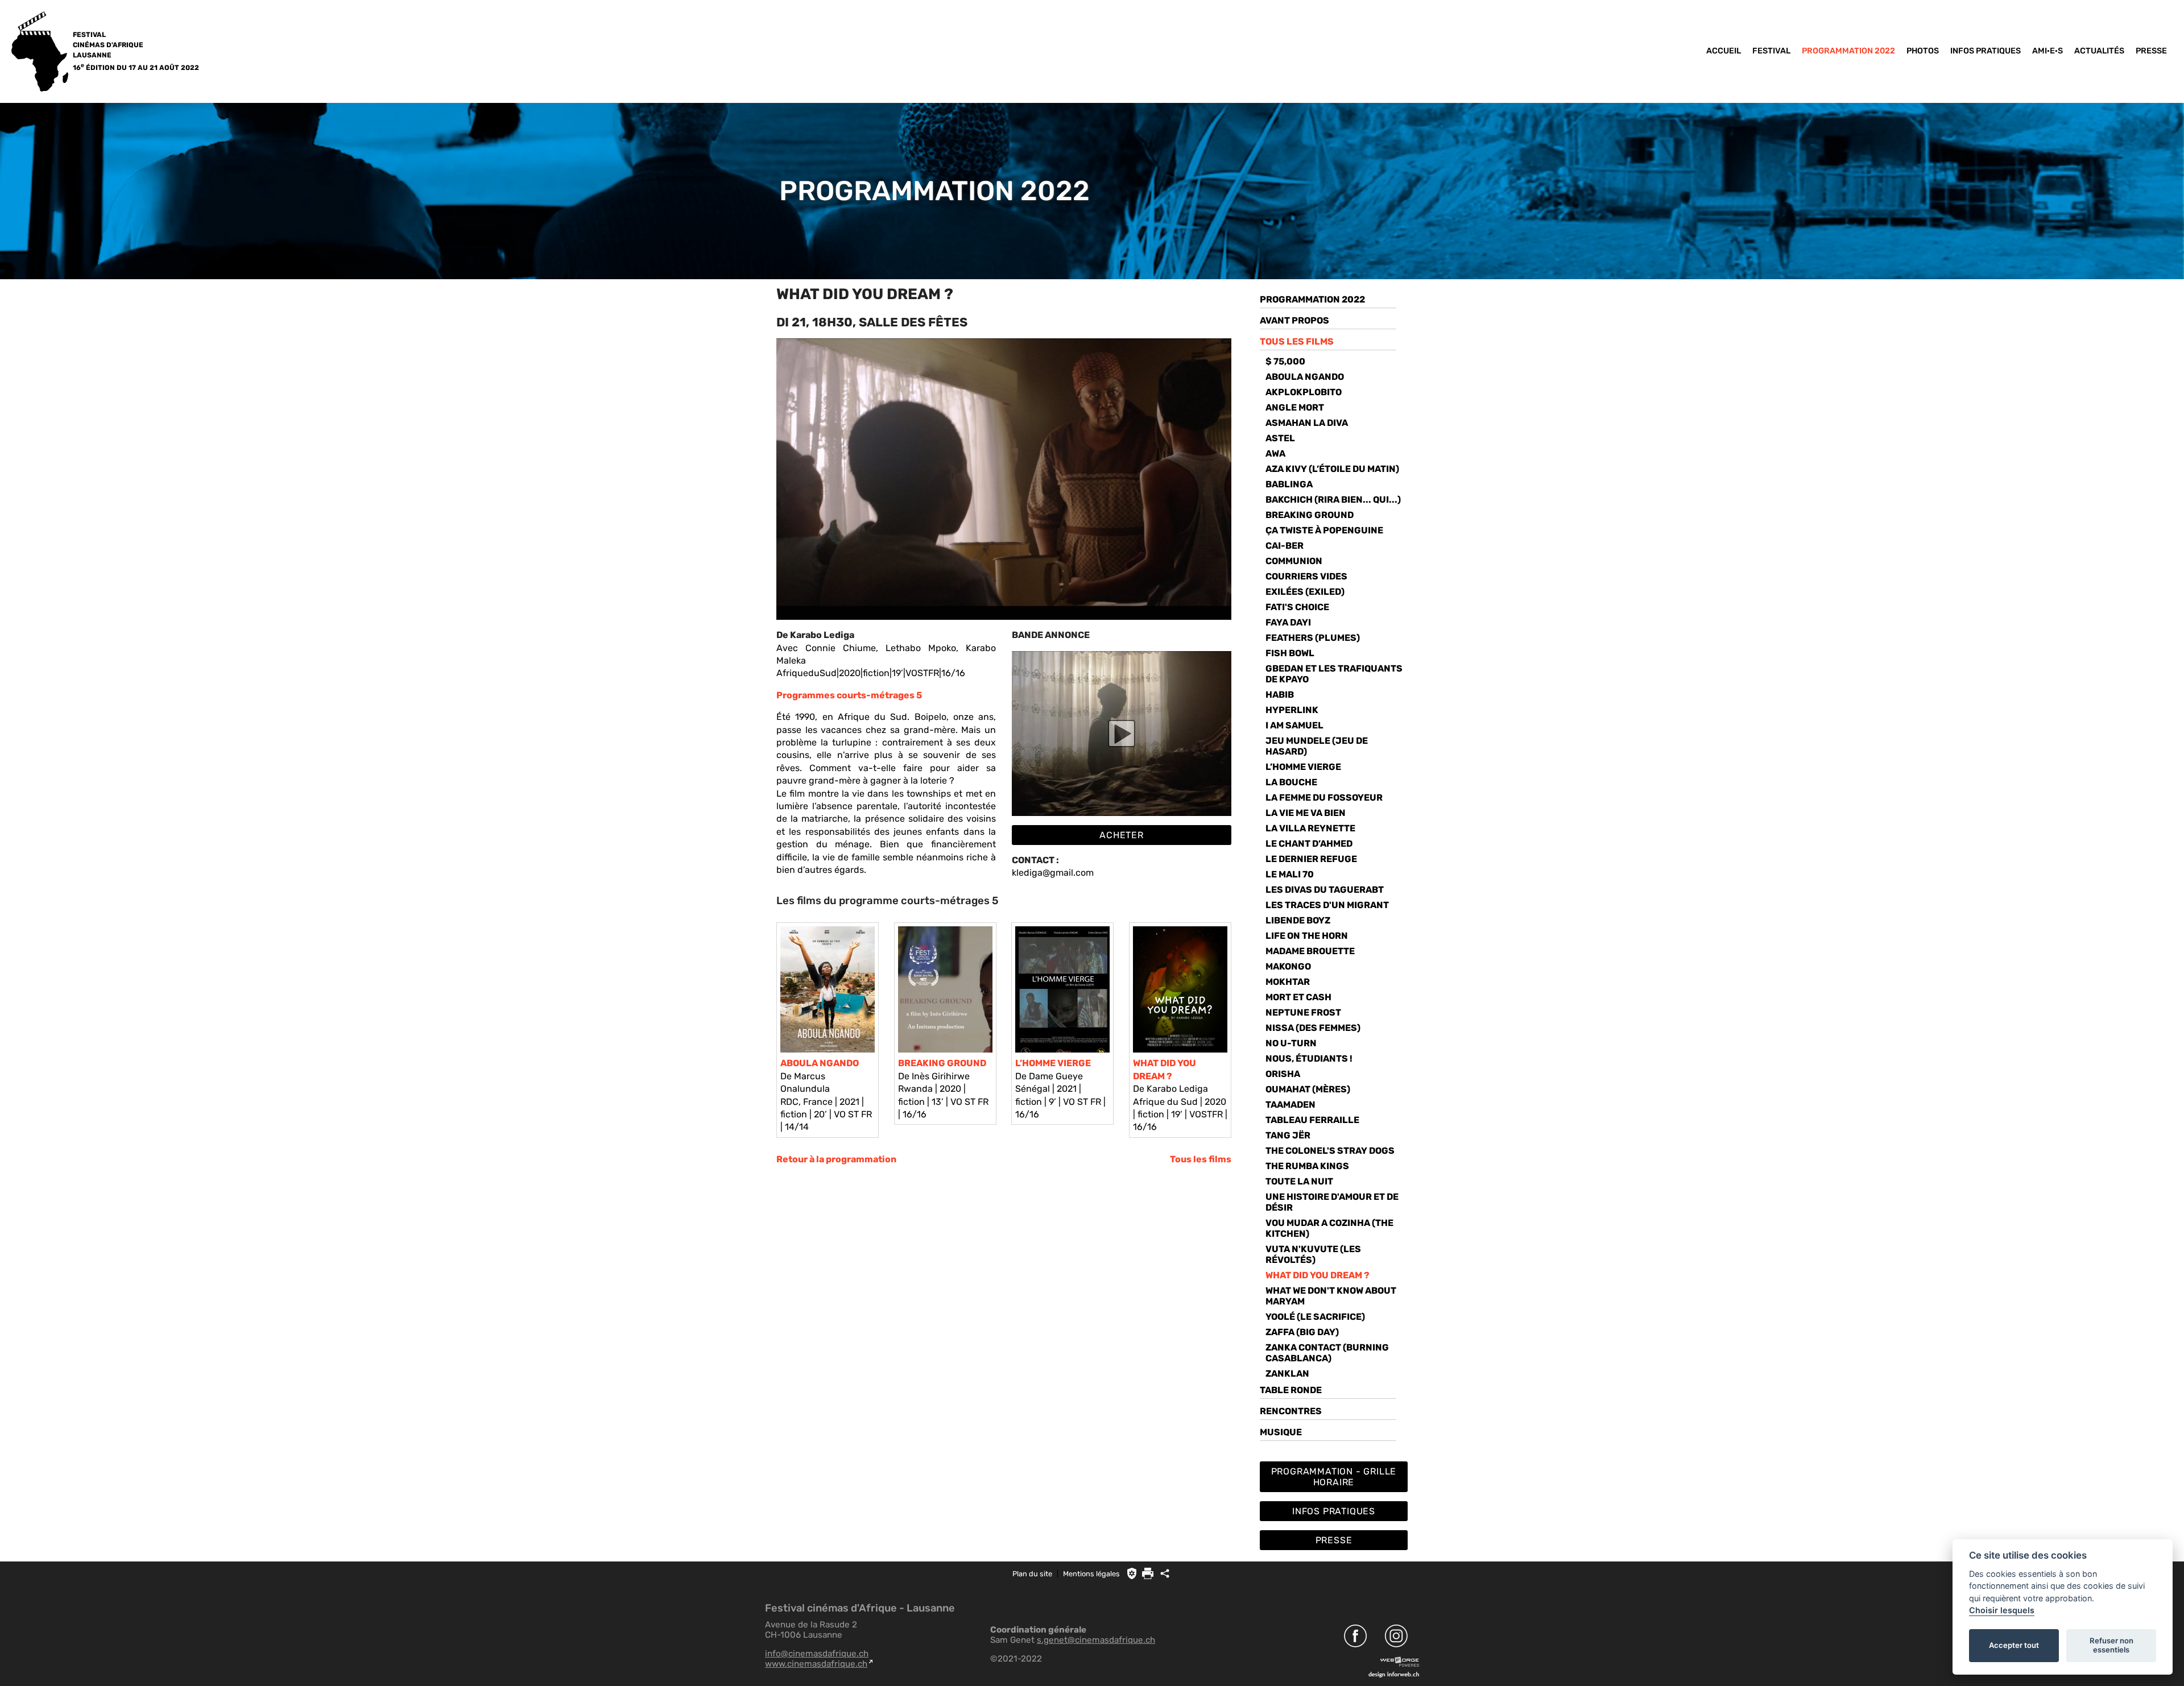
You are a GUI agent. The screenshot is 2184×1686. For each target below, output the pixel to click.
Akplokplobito (1304, 392)
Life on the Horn (1307, 936)
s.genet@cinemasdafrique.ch (1096, 1640)
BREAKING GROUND (942, 1063)
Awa (1275, 453)
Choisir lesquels (2002, 1610)
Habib (1280, 695)
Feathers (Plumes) (1313, 638)
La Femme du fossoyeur (1324, 798)
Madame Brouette (1310, 951)
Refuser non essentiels (2111, 1645)
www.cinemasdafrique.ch (816, 1664)
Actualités (2099, 51)
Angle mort (1295, 407)
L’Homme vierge (1303, 767)
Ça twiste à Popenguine (1324, 530)
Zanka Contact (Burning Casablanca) (1327, 1353)
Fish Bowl (1290, 653)
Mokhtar (1288, 982)
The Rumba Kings (1307, 1166)
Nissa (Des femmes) (1313, 1028)
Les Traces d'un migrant (1327, 905)
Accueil (1724, 51)
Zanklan (1287, 1374)
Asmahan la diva (1307, 423)
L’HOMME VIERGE (1053, 1063)
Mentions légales (1091, 1574)
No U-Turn (1291, 1043)
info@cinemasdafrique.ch (817, 1654)
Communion (1294, 561)
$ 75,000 (1285, 361)
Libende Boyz (1298, 920)
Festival (1771, 51)
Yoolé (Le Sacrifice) (1315, 1317)
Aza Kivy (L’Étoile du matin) (1332, 469)
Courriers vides (1306, 576)
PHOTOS (1923, 51)
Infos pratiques (1986, 51)
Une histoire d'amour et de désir (1332, 1202)
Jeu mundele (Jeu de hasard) (1317, 746)
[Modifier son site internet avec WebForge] (1400, 1662)
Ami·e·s (2047, 51)
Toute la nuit (1299, 1181)
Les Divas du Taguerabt (1325, 890)
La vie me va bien (1306, 813)
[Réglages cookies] (1132, 1573)
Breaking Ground (1310, 515)
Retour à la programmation (836, 1159)
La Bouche (1291, 782)
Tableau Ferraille (1312, 1120)
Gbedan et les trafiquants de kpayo (1334, 674)
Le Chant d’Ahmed (1309, 844)
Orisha (1283, 1074)
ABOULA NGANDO (820, 1063)
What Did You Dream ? (1318, 1275)
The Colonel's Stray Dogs (1330, 1151)
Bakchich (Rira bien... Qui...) (1333, 500)
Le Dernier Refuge (1311, 859)
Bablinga (1289, 484)
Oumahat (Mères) (1308, 1089)
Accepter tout (2014, 1645)
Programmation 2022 (1848, 51)
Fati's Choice (1297, 607)
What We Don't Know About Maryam (1331, 1296)
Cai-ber (1285, 546)
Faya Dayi (1288, 622)
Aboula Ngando (1305, 377)
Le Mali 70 (1290, 874)
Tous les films (1201, 1159)
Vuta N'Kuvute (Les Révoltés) (1313, 1254)
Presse (2151, 51)
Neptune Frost (1303, 1012)
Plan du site (1032, 1574)
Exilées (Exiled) (1305, 592)
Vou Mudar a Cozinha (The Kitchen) (1329, 1228)
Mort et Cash (1298, 997)
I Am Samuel (1294, 725)
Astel (1280, 438)
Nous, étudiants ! (1309, 1059)
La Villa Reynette (1310, 828)
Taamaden (1290, 1105)
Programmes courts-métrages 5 (849, 695)
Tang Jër (1288, 1135)
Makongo (1288, 966)
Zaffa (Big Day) (1302, 1332)
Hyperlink (1292, 710)
